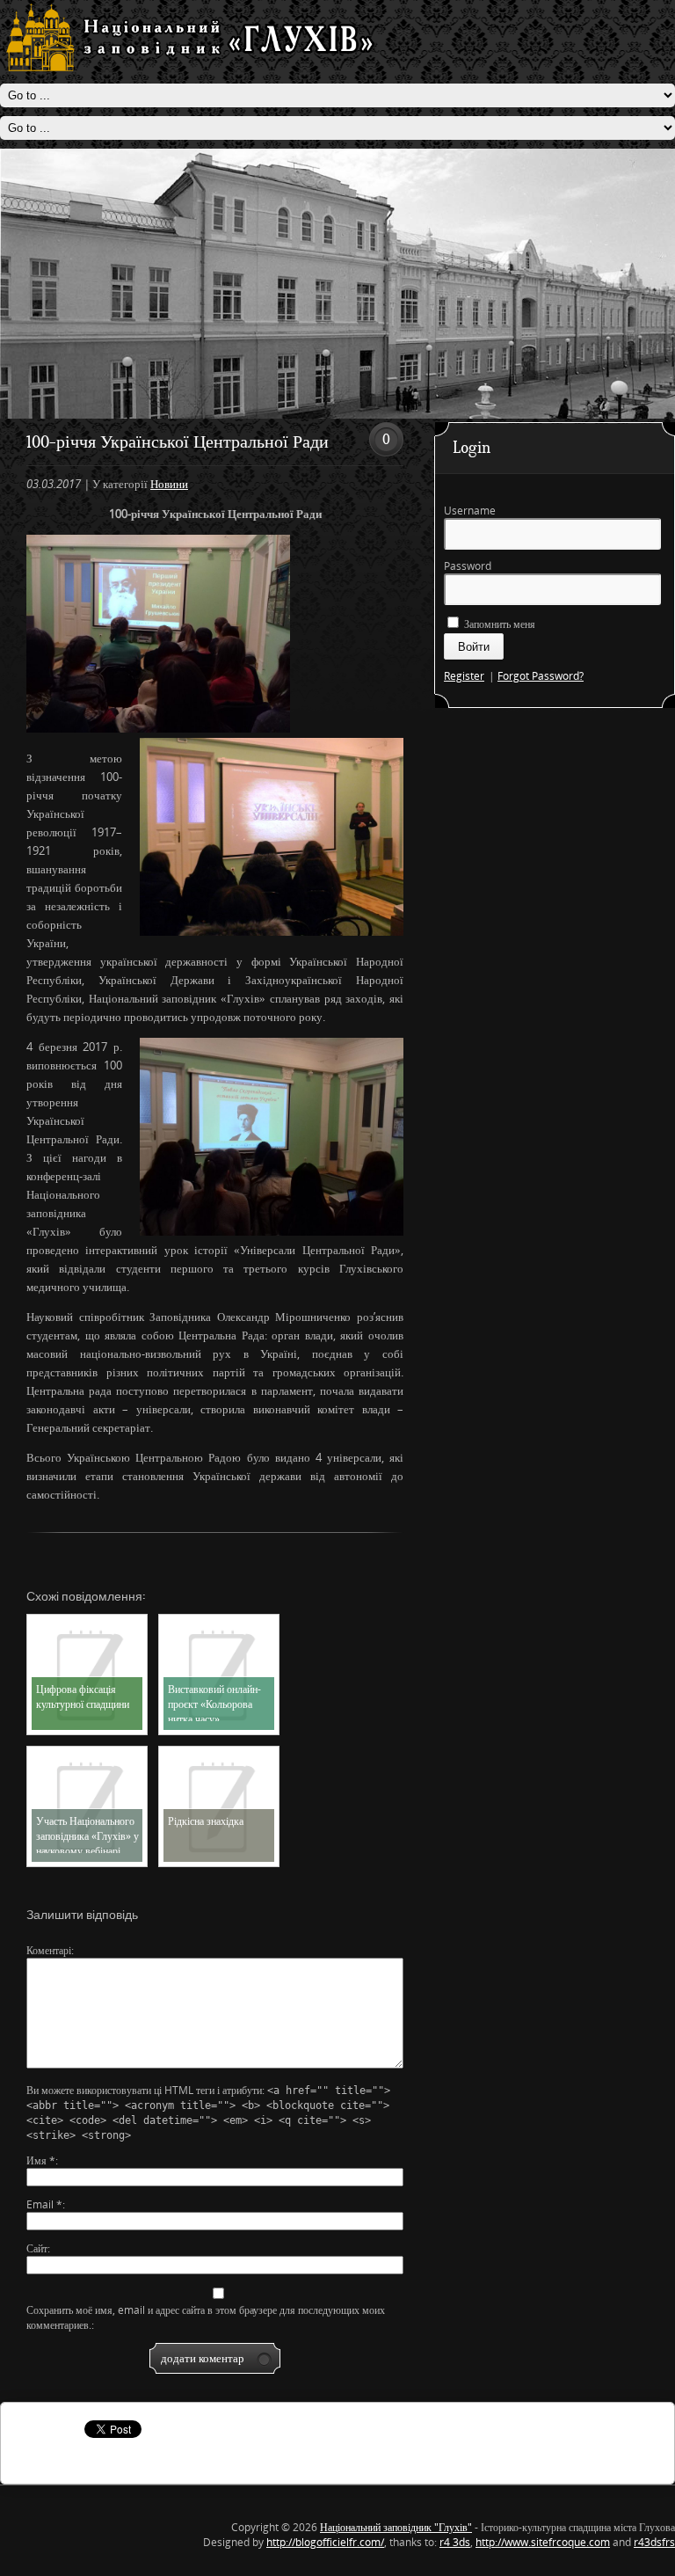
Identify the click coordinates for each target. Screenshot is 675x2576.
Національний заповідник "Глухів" (396, 2527)
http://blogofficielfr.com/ (325, 2542)
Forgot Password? (541, 676)
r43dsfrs (654, 2542)
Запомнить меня (498, 624)
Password (468, 566)
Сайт (37, 2248)
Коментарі (49, 1950)
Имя (41, 2160)
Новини (169, 484)
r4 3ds (455, 2542)
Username (470, 511)
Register (464, 676)
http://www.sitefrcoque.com (543, 2542)
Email (44, 2204)
